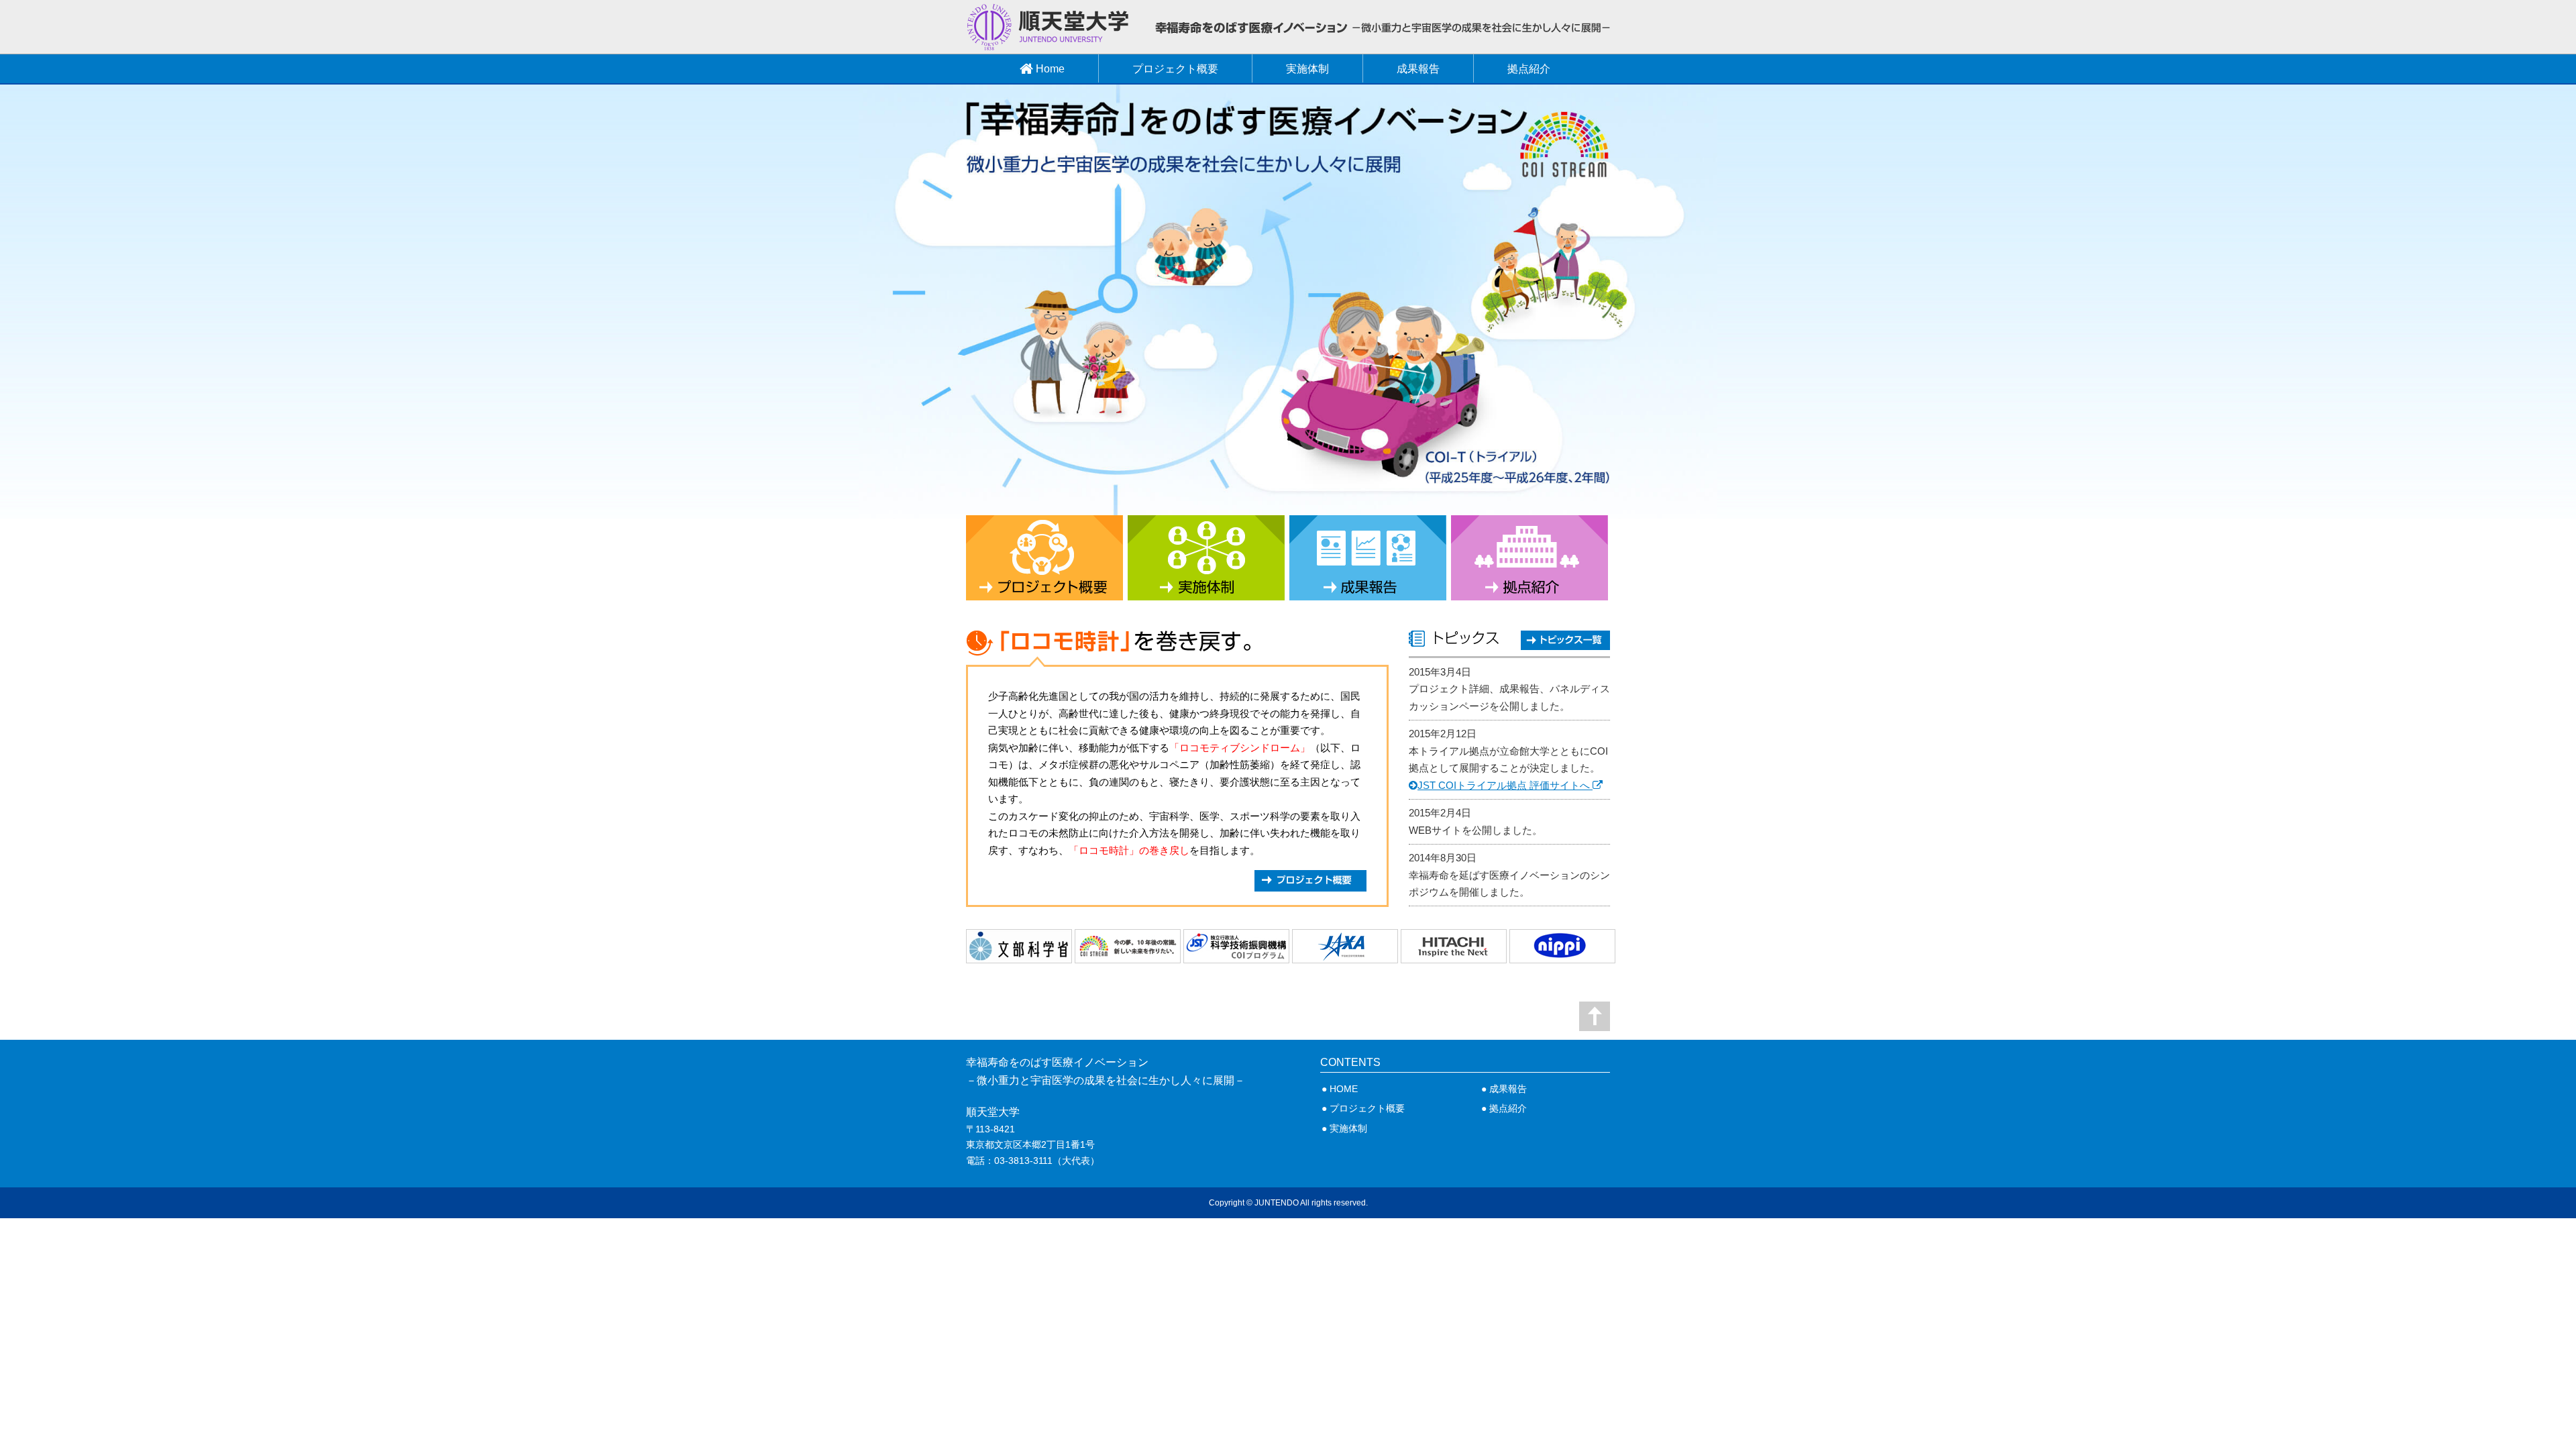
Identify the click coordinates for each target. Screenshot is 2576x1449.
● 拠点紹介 (1504, 1108)
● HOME (1340, 1089)
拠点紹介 (1529, 69)
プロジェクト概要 (1175, 69)
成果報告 (1418, 69)
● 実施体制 (1344, 1128)
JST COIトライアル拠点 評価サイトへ (1505, 785)
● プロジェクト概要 (1363, 1108)
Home (1049, 69)
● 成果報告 (1504, 1089)
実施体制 (1307, 69)
